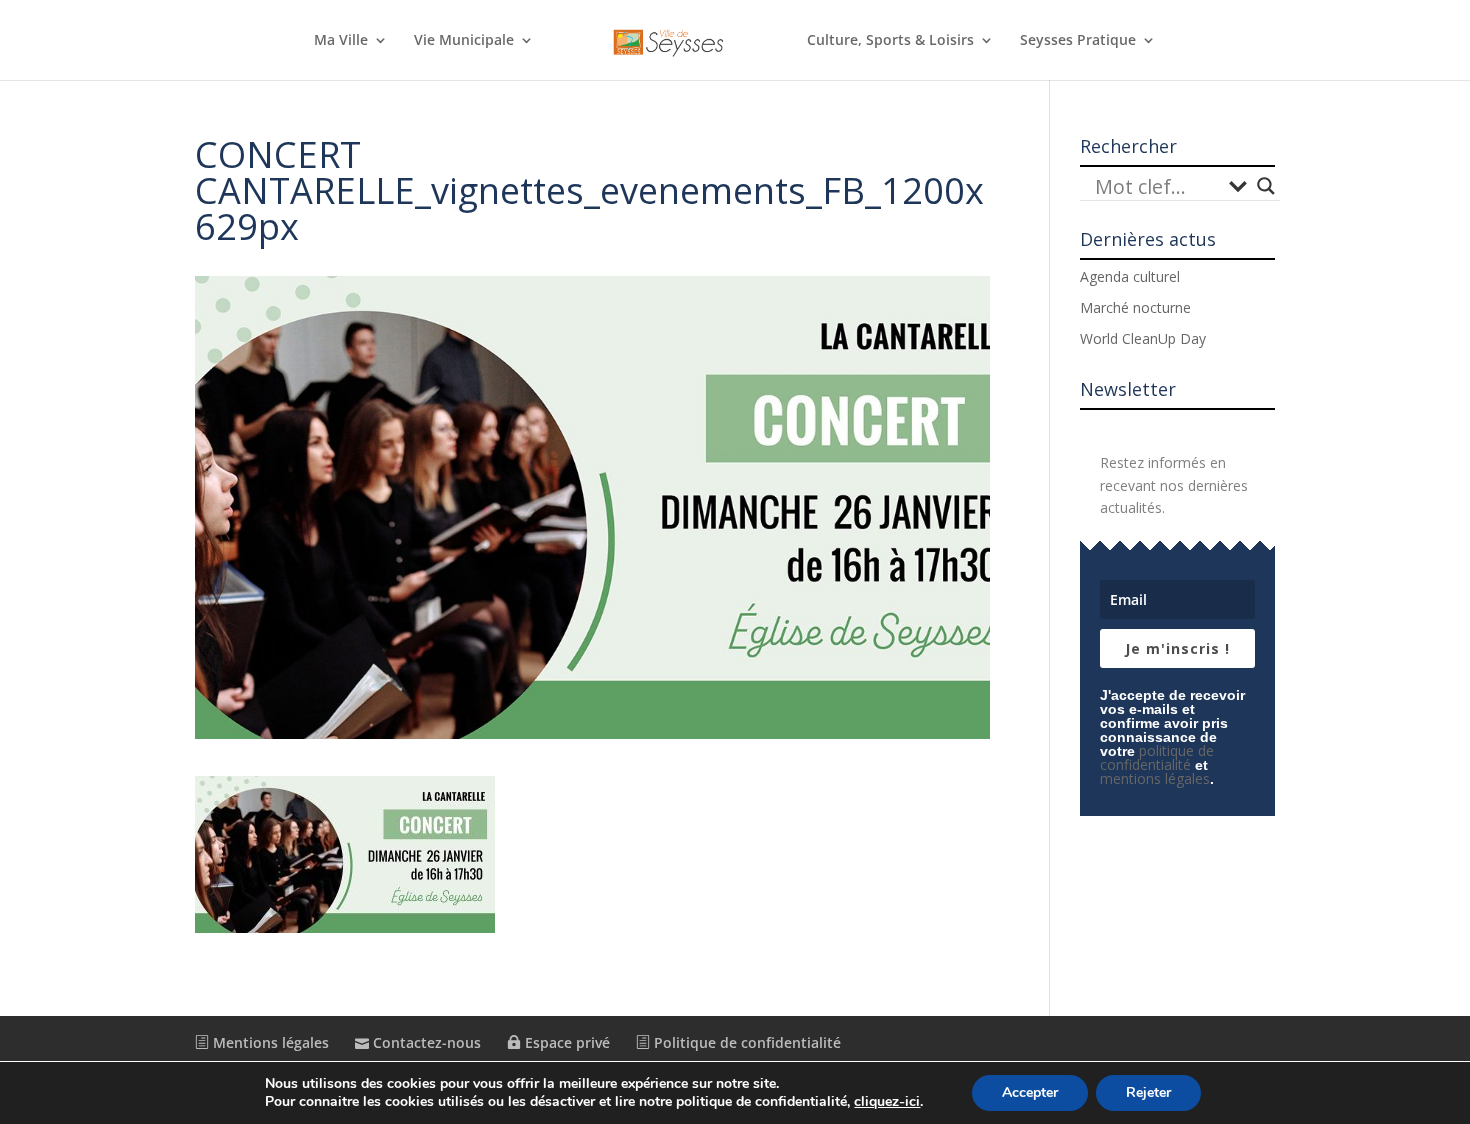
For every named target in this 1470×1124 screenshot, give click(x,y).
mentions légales (1155, 778)
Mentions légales (269, 1042)
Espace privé (565, 1042)
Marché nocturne (1135, 307)
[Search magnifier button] (1266, 186)
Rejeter (1148, 1092)
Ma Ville (341, 41)
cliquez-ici (887, 1102)
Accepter (1030, 1092)
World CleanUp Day (1143, 338)
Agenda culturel (1130, 276)
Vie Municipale (464, 41)
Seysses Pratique (1078, 41)
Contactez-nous (425, 1042)
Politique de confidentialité (745, 1042)
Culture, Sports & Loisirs (890, 41)
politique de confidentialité (1157, 757)
